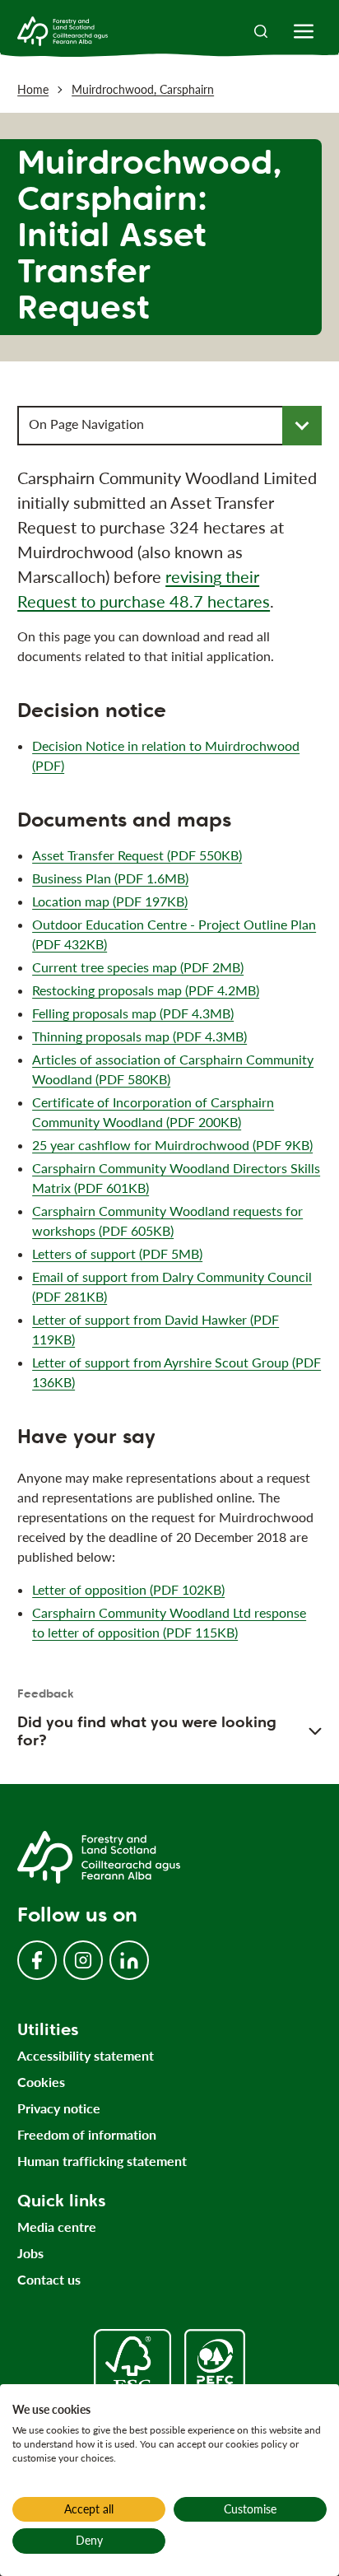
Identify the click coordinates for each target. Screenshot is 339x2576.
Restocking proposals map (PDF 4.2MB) (146, 990)
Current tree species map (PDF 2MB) (138, 967)
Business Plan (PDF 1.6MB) (110, 878)
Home (33, 89)
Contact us (49, 2279)
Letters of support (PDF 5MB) (117, 1253)
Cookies (41, 2082)
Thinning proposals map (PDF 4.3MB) (139, 1036)
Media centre (57, 2227)
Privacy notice (59, 2108)
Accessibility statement (86, 2055)
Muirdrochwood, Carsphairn (143, 89)
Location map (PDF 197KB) (110, 901)
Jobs (30, 2253)
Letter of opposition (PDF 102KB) (128, 1589)
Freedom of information (87, 2134)
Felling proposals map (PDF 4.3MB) (133, 1013)
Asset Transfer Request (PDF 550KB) (137, 855)
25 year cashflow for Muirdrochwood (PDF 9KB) (172, 1145)
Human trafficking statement (102, 2161)
